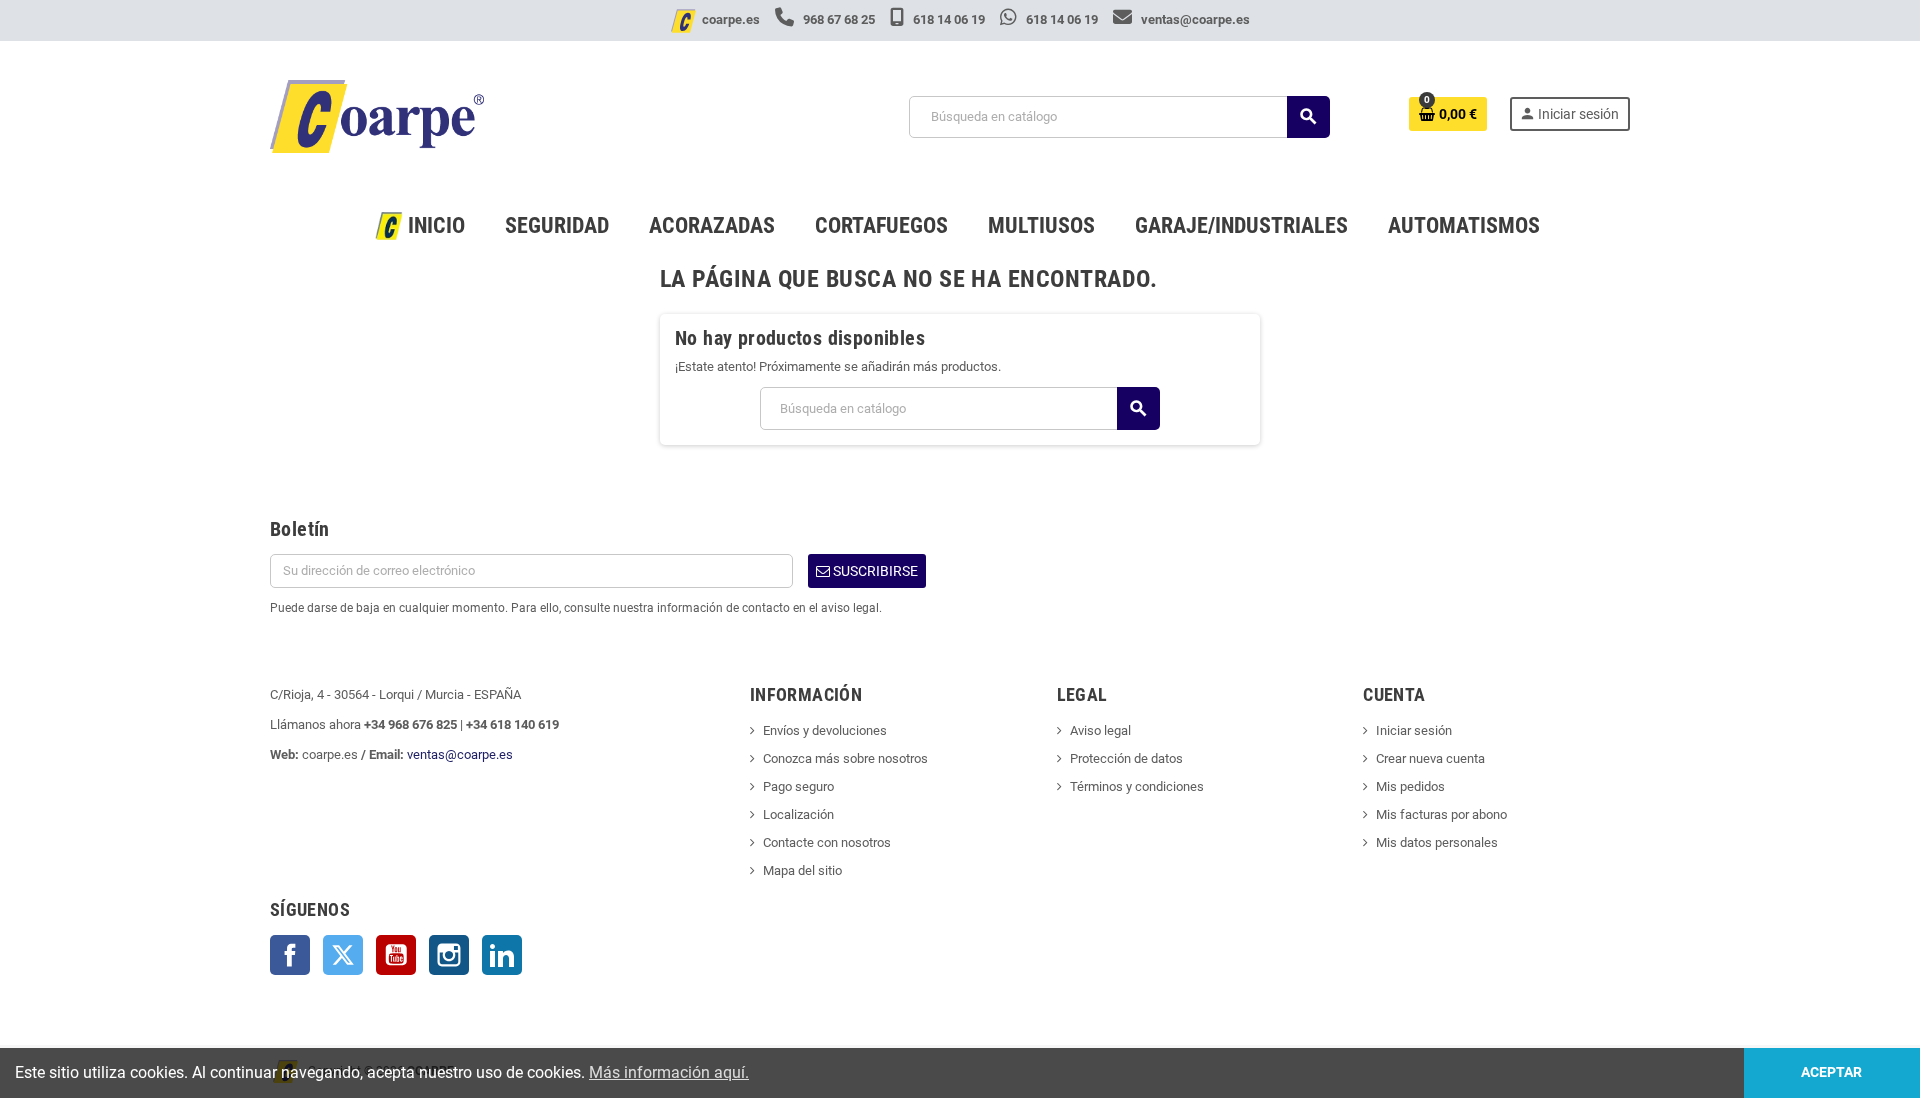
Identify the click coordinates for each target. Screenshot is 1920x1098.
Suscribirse (874, 571)
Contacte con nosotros (827, 842)
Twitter (343, 955)
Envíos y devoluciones (825, 730)
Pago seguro (798, 786)
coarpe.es (731, 19)
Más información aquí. (669, 1072)
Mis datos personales (1437, 842)
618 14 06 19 (949, 19)
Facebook (290, 955)
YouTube (396, 955)
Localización (798, 814)
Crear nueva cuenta (1430, 758)
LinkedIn (502, 955)
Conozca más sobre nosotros (845, 758)
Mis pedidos (1410, 786)
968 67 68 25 (839, 19)
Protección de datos (1126, 758)
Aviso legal (1100, 730)
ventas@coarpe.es (1194, 19)
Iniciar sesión (1414, 730)
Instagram (449, 955)
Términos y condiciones (1137, 786)
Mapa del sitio (802, 870)
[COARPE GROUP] (377, 115)
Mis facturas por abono (1441, 814)
